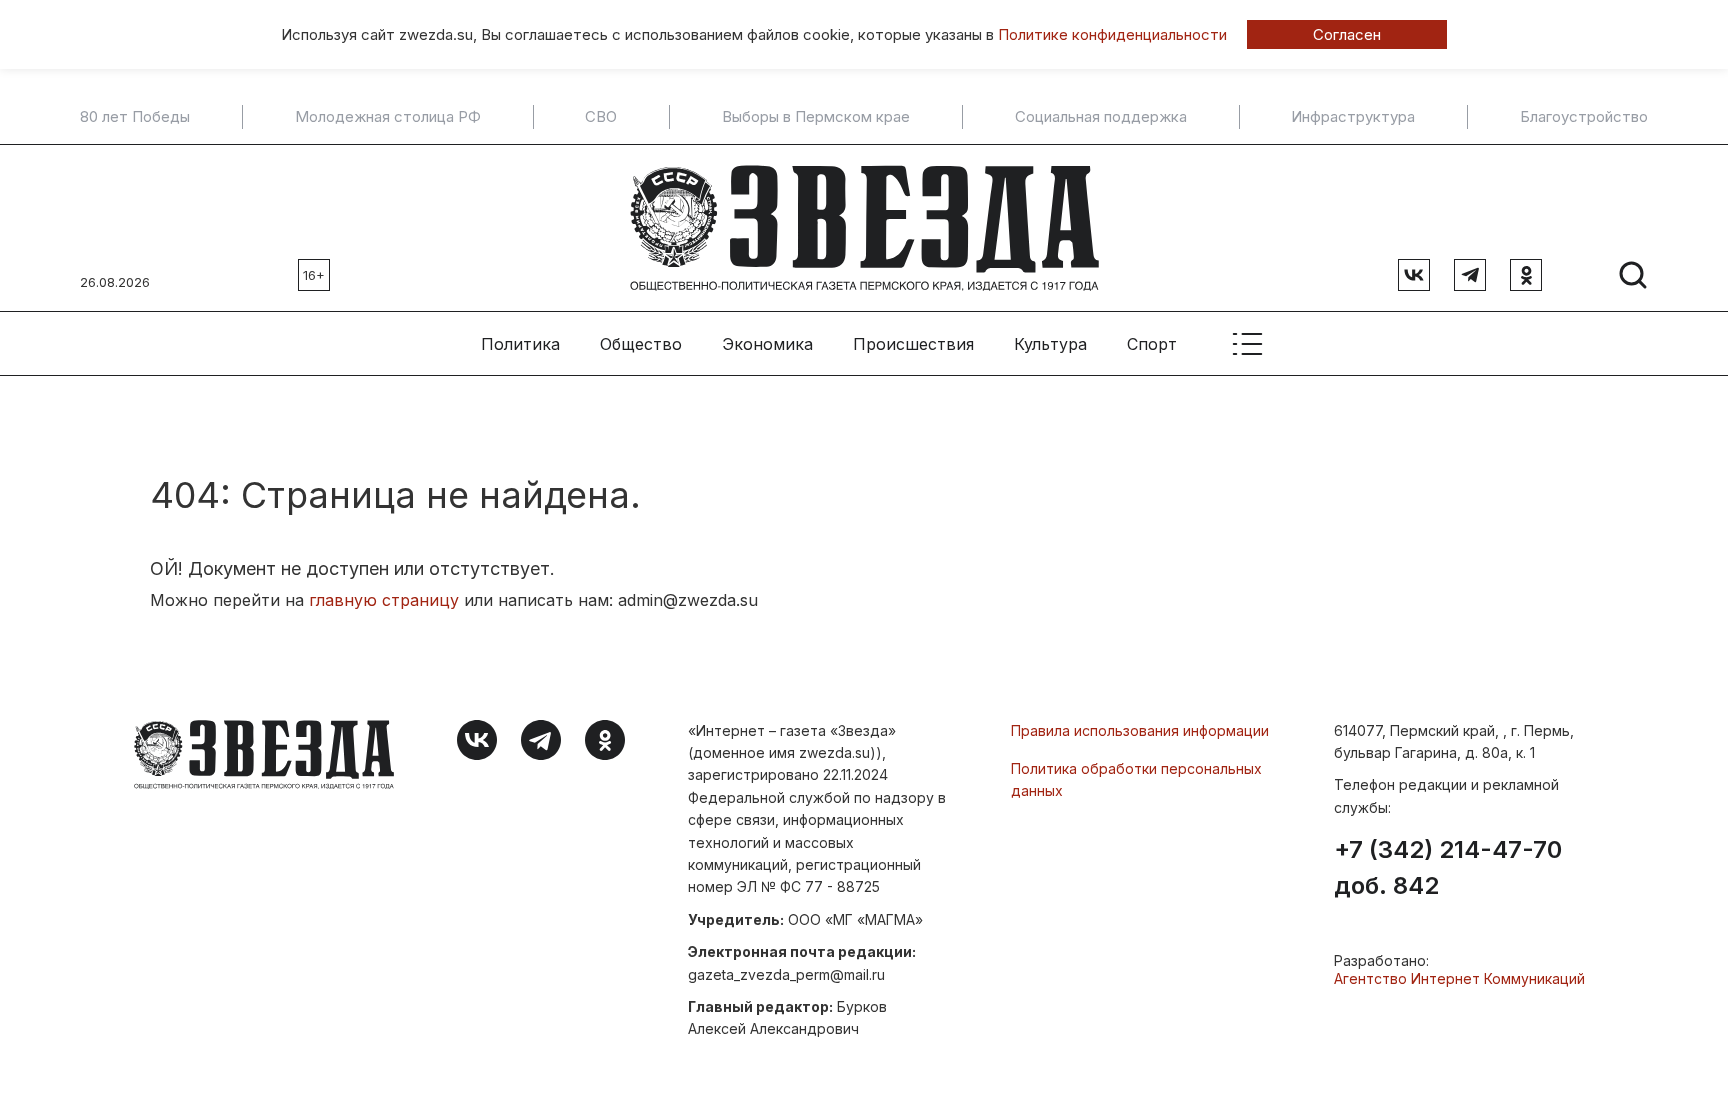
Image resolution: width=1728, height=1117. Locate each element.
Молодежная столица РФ (388, 117)
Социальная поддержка (1101, 117)
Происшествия (913, 344)
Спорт (1152, 344)
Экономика (767, 344)
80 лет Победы (135, 117)
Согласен (1347, 34)
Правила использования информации (1140, 730)
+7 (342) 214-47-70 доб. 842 (1448, 868)
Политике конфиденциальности (1112, 34)
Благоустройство (1584, 117)
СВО (601, 117)
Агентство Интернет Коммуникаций (1459, 978)
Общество (641, 344)
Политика (520, 344)
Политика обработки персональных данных (1136, 779)
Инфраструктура (1353, 117)
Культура (1050, 344)
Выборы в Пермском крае (816, 117)
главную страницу (384, 600)
